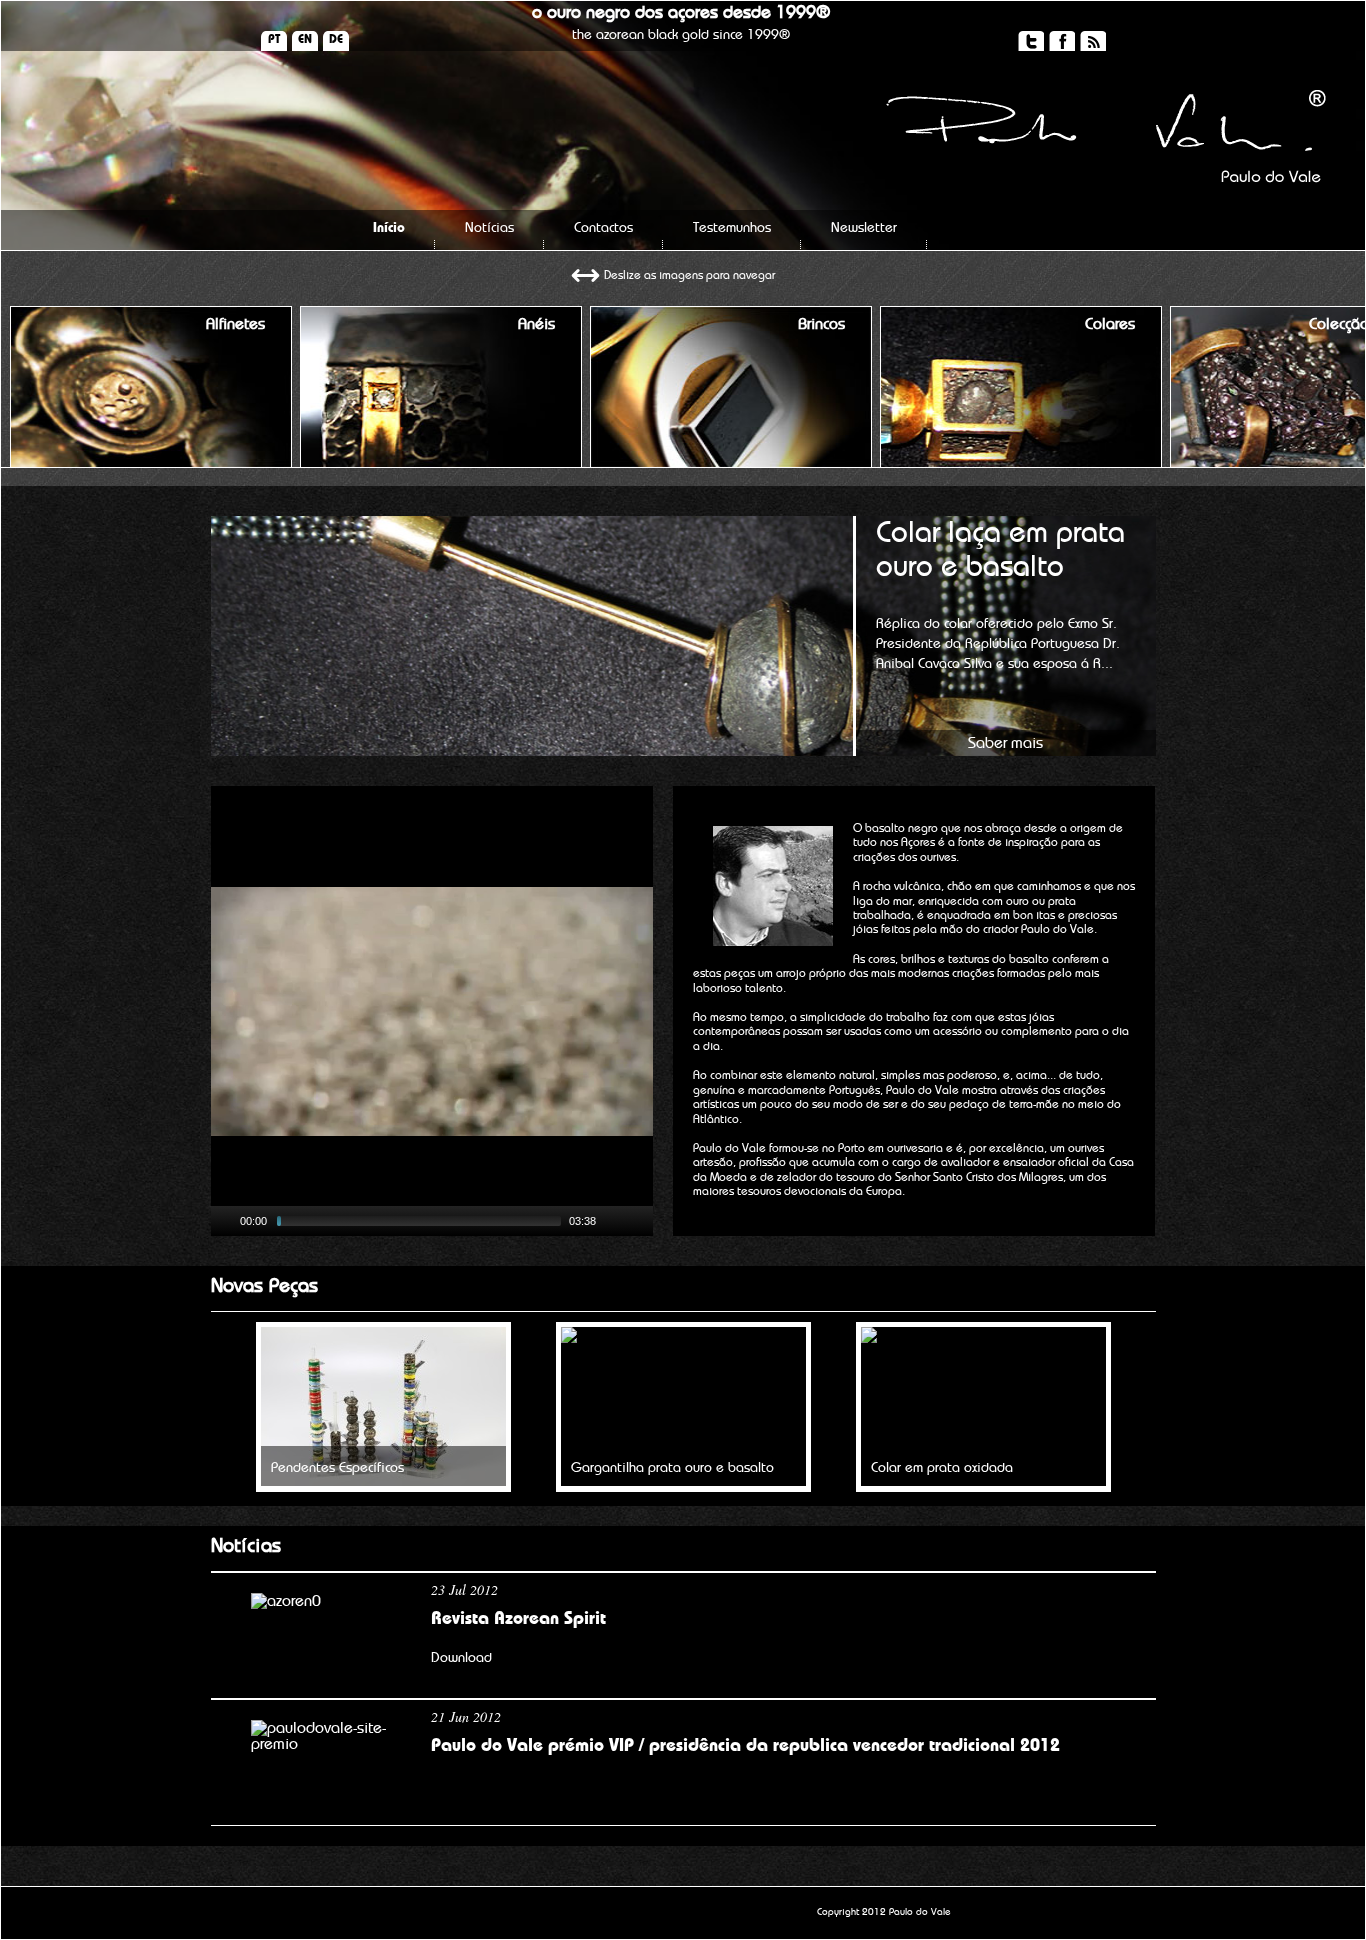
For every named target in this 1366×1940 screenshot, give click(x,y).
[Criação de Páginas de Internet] (1051, 1917)
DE (336, 39)
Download (461, 1658)
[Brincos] (731, 462)
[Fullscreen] (640, 1221)
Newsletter (864, 228)
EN (305, 39)
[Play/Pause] (224, 1221)
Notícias (489, 228)
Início (389, 228)
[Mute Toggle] (614, 1221)
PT (274, 39)
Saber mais (1005, 743)
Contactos (603, 228)
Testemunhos (732, 228)
